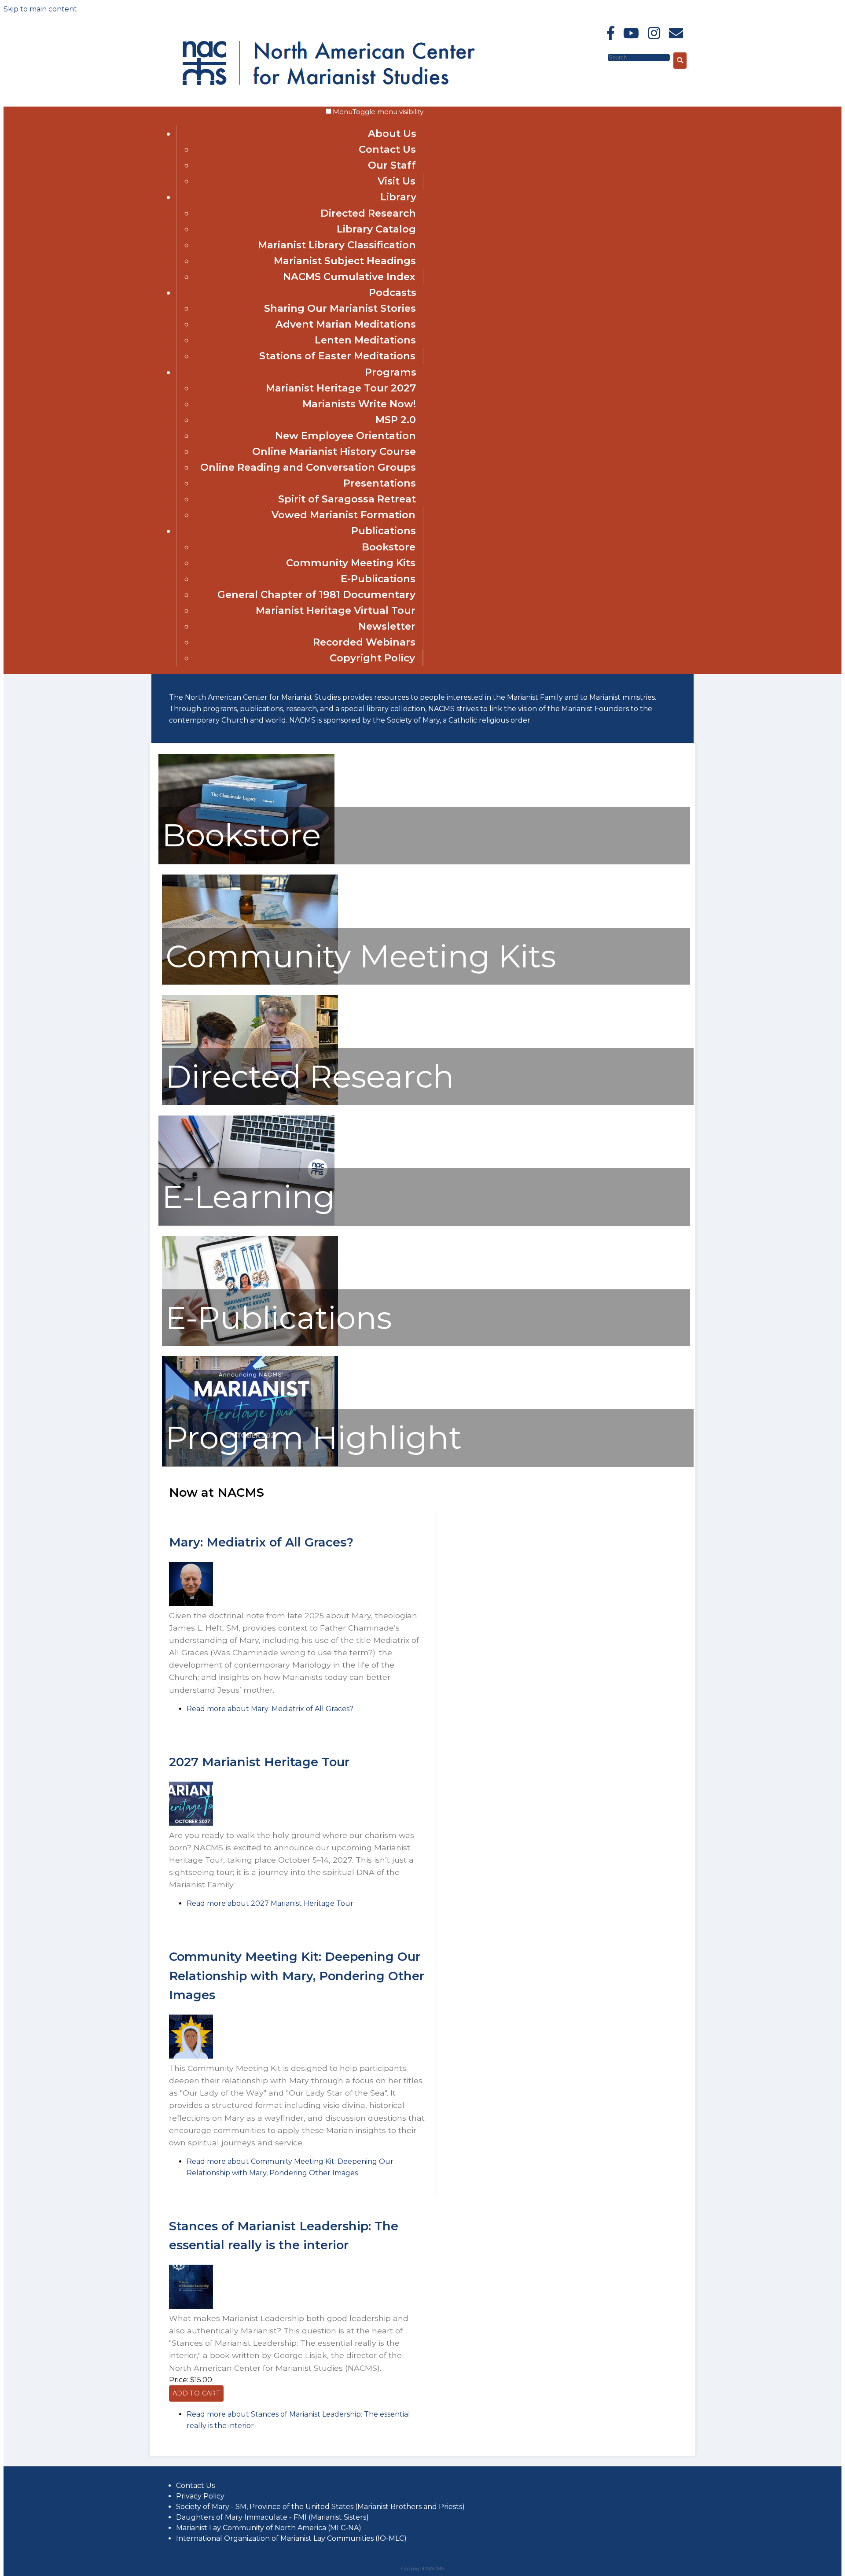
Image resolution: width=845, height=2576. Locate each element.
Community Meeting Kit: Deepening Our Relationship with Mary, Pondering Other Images (297, 1976)
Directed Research (368, 213)
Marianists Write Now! (359, 404)
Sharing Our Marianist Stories (340, 308)
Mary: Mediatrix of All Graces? (261, 1542)
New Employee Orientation (345, 435)
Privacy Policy (200, 2496)
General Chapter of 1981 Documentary (316, 594)
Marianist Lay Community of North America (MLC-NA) (269, 2528)
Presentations (380, 483)
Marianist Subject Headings (345, 261)
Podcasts (393, 292)
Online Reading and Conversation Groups (308, 467)
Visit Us (397, 181)
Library (398, 197)
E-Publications (378, 579)
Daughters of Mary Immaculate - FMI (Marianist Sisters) (272, 2517)
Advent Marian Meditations (346, 324)
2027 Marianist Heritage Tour (259, 1762)
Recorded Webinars (364, 642)
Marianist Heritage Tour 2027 (341, 388)
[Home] (259, 61)
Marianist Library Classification (337, 245)
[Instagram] (654, 33)
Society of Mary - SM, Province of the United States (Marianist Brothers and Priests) (320, 2507)
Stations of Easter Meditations (337, 356)
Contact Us (387, 149)
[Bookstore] (246, 862)
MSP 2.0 (396, 420)
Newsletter (387, 626)
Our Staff (392, 165)
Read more (270, 1709)
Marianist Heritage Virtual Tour (336, 610)
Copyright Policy (372, 658)
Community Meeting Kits (351, 563)
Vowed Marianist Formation (344, 515)
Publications (384, 531)
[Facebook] (611, 33)
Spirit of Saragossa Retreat (347, 499)
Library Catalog (376, 229)
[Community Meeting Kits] (250, 982)
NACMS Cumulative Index (349, 277)
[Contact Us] (676, 33)
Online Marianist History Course (334, 451)
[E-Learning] (246, 1223)
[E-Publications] (250, 1344)
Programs (391, 372)
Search (595, 57)
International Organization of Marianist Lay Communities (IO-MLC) (291, 2538)
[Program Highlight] (250, 1464)
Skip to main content (40, 9)
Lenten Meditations (365, 340)
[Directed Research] (250, 1102)
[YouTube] (631, 33)
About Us (392, 133)
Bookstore (389, 547)
